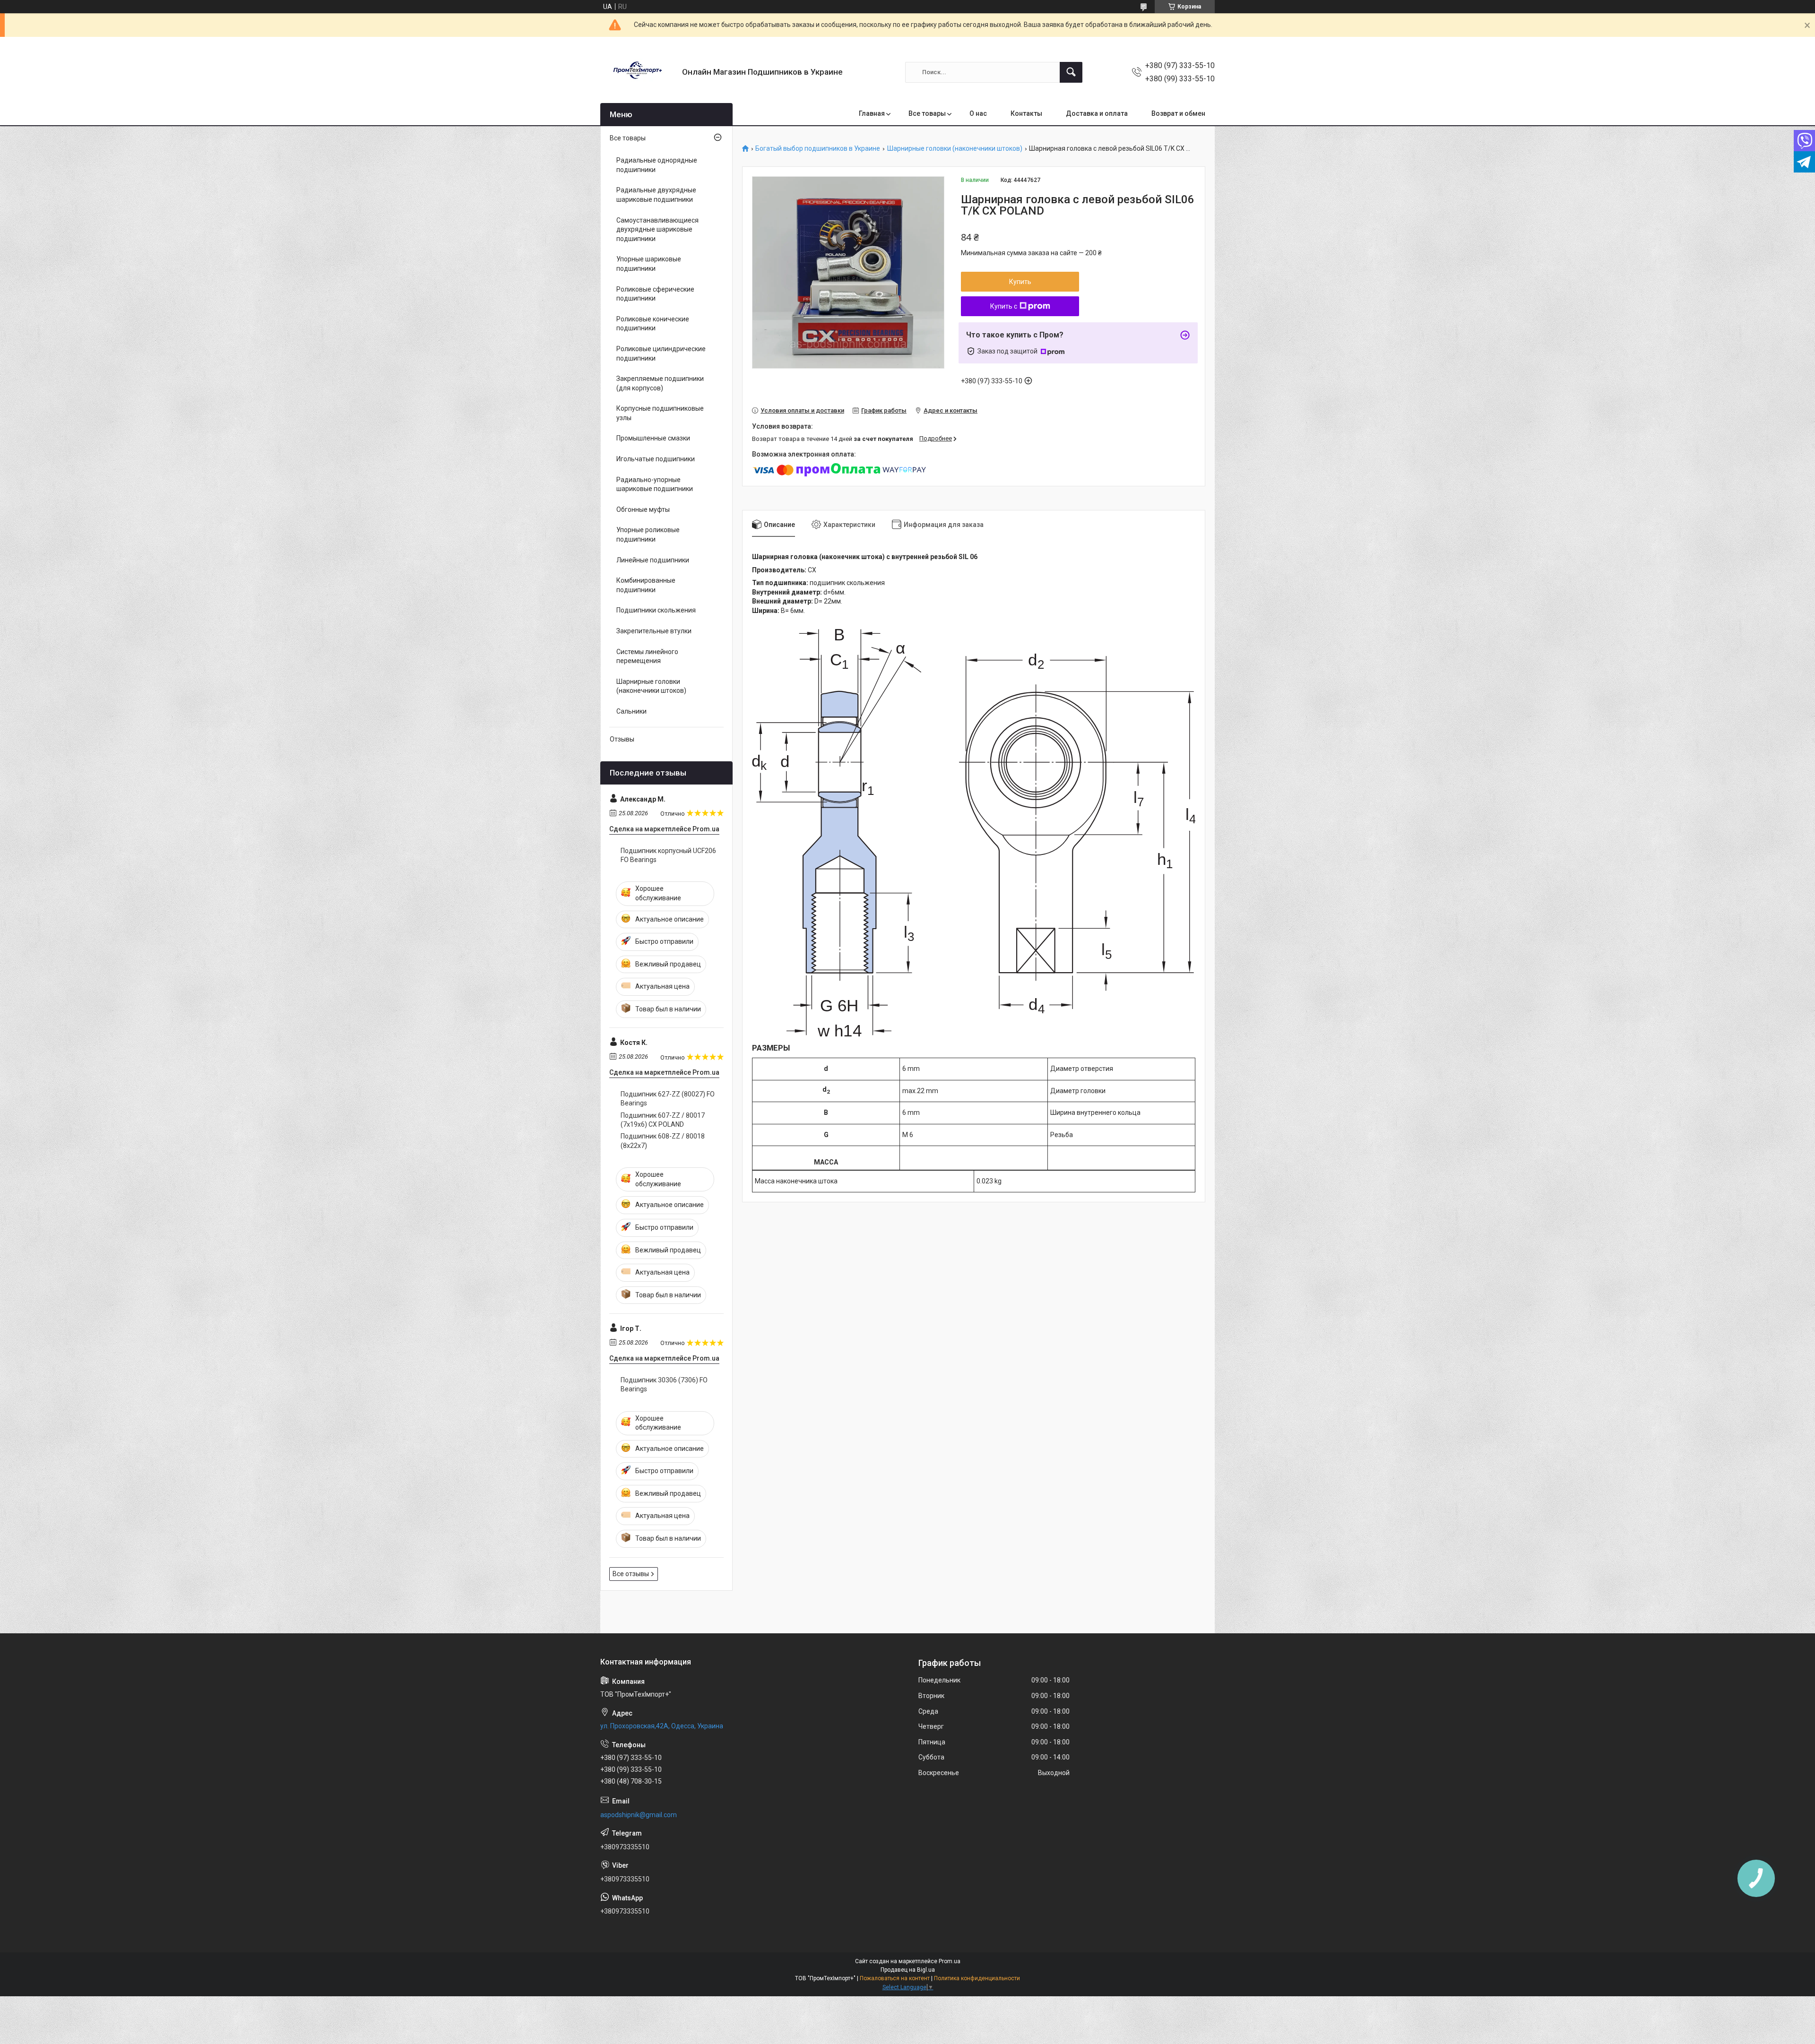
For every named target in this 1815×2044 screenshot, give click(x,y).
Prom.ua (950, 1961)
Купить (1020, 282)
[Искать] (1071, 72)
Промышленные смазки (653, 438)
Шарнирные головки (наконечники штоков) (955, 149)
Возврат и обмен (1178, 113)
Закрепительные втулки (654, 631)
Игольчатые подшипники (656, 459)
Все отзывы (631, 1574)
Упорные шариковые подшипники (649, 264)
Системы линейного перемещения (647, 656)
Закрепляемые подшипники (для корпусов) (660, 383)
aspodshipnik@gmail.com (639, 1815)
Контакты (1026, 113)
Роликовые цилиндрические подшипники (661, 354)
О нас (978, 113)
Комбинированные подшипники (646, 585)
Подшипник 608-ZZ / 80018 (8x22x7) (663, 1141)
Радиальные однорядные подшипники (657, 165)
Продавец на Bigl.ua (908, 1970)
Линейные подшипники (653, 560)
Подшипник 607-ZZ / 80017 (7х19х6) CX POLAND (663, 1120)
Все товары (927, 113)
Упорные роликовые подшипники (648, 535)
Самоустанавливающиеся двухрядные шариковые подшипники (657, 229)
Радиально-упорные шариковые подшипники (655, 484)
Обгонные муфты (643, 509)
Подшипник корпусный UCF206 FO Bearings (668, 855)
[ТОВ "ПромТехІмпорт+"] (638, 72)
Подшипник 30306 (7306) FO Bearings (664, 1385)
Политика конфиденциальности (977, 1978)
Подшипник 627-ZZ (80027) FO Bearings (668, 1099)
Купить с (1004, 306)
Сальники (631, 711)
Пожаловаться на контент (895, 1978)
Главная (872, 113)
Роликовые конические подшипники (653, 324)
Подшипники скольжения (656, 610)
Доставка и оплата (1097, 113)
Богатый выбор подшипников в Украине (818, 149)
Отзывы (622, 739)
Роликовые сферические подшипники (655, 294)
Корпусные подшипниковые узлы (660, 413)
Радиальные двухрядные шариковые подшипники (656, 195)
